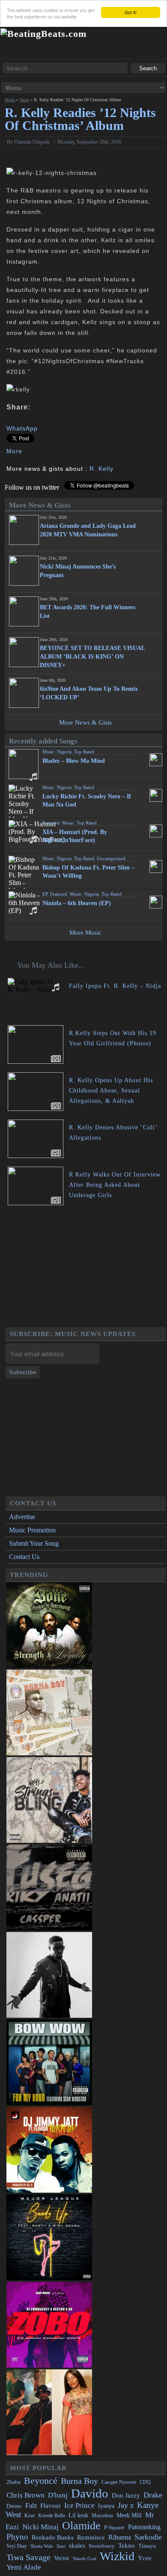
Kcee (30, 2516)
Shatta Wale (42, 2546)
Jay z (126, 2505)
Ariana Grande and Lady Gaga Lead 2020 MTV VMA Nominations (88, 530)
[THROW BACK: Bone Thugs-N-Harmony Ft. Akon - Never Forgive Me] (49, 1666)
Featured (51, 823)
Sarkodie (148, 2537)
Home (10, 100)
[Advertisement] (86, 1267)
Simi (61, 2546)
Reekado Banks (53, 2537)
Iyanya (106, 2506)
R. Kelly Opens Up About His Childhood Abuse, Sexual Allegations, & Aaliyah (111, 1091)
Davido (90, 2493)
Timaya (147, 2546)
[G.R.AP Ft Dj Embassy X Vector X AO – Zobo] (49, 2365)
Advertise (22, 1517)
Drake (153, 2495)
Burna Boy (79, 2481)
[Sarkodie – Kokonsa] (49, 2015)
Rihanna (120, 2537)
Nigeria (64, 752)
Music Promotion (32, 1530)
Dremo (14, 2506)
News (24, 100)
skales (77, 2546)
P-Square (114, 2527)
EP (45, 894)
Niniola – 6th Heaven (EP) (77, 903)
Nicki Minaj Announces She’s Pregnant (78, 571)
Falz (31, 2505)
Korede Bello (52, 2516)
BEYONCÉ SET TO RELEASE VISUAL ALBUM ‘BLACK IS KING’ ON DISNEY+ (92, 657)
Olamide (81, 2526)
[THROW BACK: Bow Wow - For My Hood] (49, 2103)
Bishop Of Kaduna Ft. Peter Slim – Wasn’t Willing (88, 872)
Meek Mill (129, 2515)
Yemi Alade (24, 2567)
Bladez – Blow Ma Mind (74, 761)
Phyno (17, 2537)
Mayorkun (102, 2516)
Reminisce (91, 2537)
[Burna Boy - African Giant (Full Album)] (49, 1753)
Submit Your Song (34, 1543)
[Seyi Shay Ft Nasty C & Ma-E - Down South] (49, 2453)
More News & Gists (85, 722)
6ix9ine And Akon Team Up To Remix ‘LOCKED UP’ (89, 693)
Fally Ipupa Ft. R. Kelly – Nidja (115, 986)
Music (48, 752)
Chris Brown (25, 2495)
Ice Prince (79, 2505)
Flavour (51, 2505)
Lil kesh (78, 2515)
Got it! (131, 12)
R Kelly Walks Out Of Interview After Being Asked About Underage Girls (115, 1185)
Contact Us (24, 1557)
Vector (62, 2558)
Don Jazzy (126, 2495)
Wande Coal (85, 2559)
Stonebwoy (102, 2546)
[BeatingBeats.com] (43, 34)
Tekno (127, 2546)
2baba (13, 2482)
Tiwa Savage (28, 2557)
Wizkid (117, 2556)
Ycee (145, 2558)
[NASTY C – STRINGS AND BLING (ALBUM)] (49, 1840)
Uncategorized (111, 858)
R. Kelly (101, 469)
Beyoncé (41, 2481)
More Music (85, 933)
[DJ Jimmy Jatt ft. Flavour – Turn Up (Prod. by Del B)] (49, 2190)
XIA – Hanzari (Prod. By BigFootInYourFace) (75, 836)
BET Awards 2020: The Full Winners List (88, 612)
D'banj (58, 2495)
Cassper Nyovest (119, 2482)
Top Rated (84, 752)
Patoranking (144, 2527)
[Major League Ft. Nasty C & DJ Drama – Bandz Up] (49, 2278)
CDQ (145, 2482)
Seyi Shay (17, 2546)
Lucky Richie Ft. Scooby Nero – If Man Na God (87, 800)
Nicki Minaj (40, 2527)
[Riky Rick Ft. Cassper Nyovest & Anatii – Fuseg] (49, 1928)
